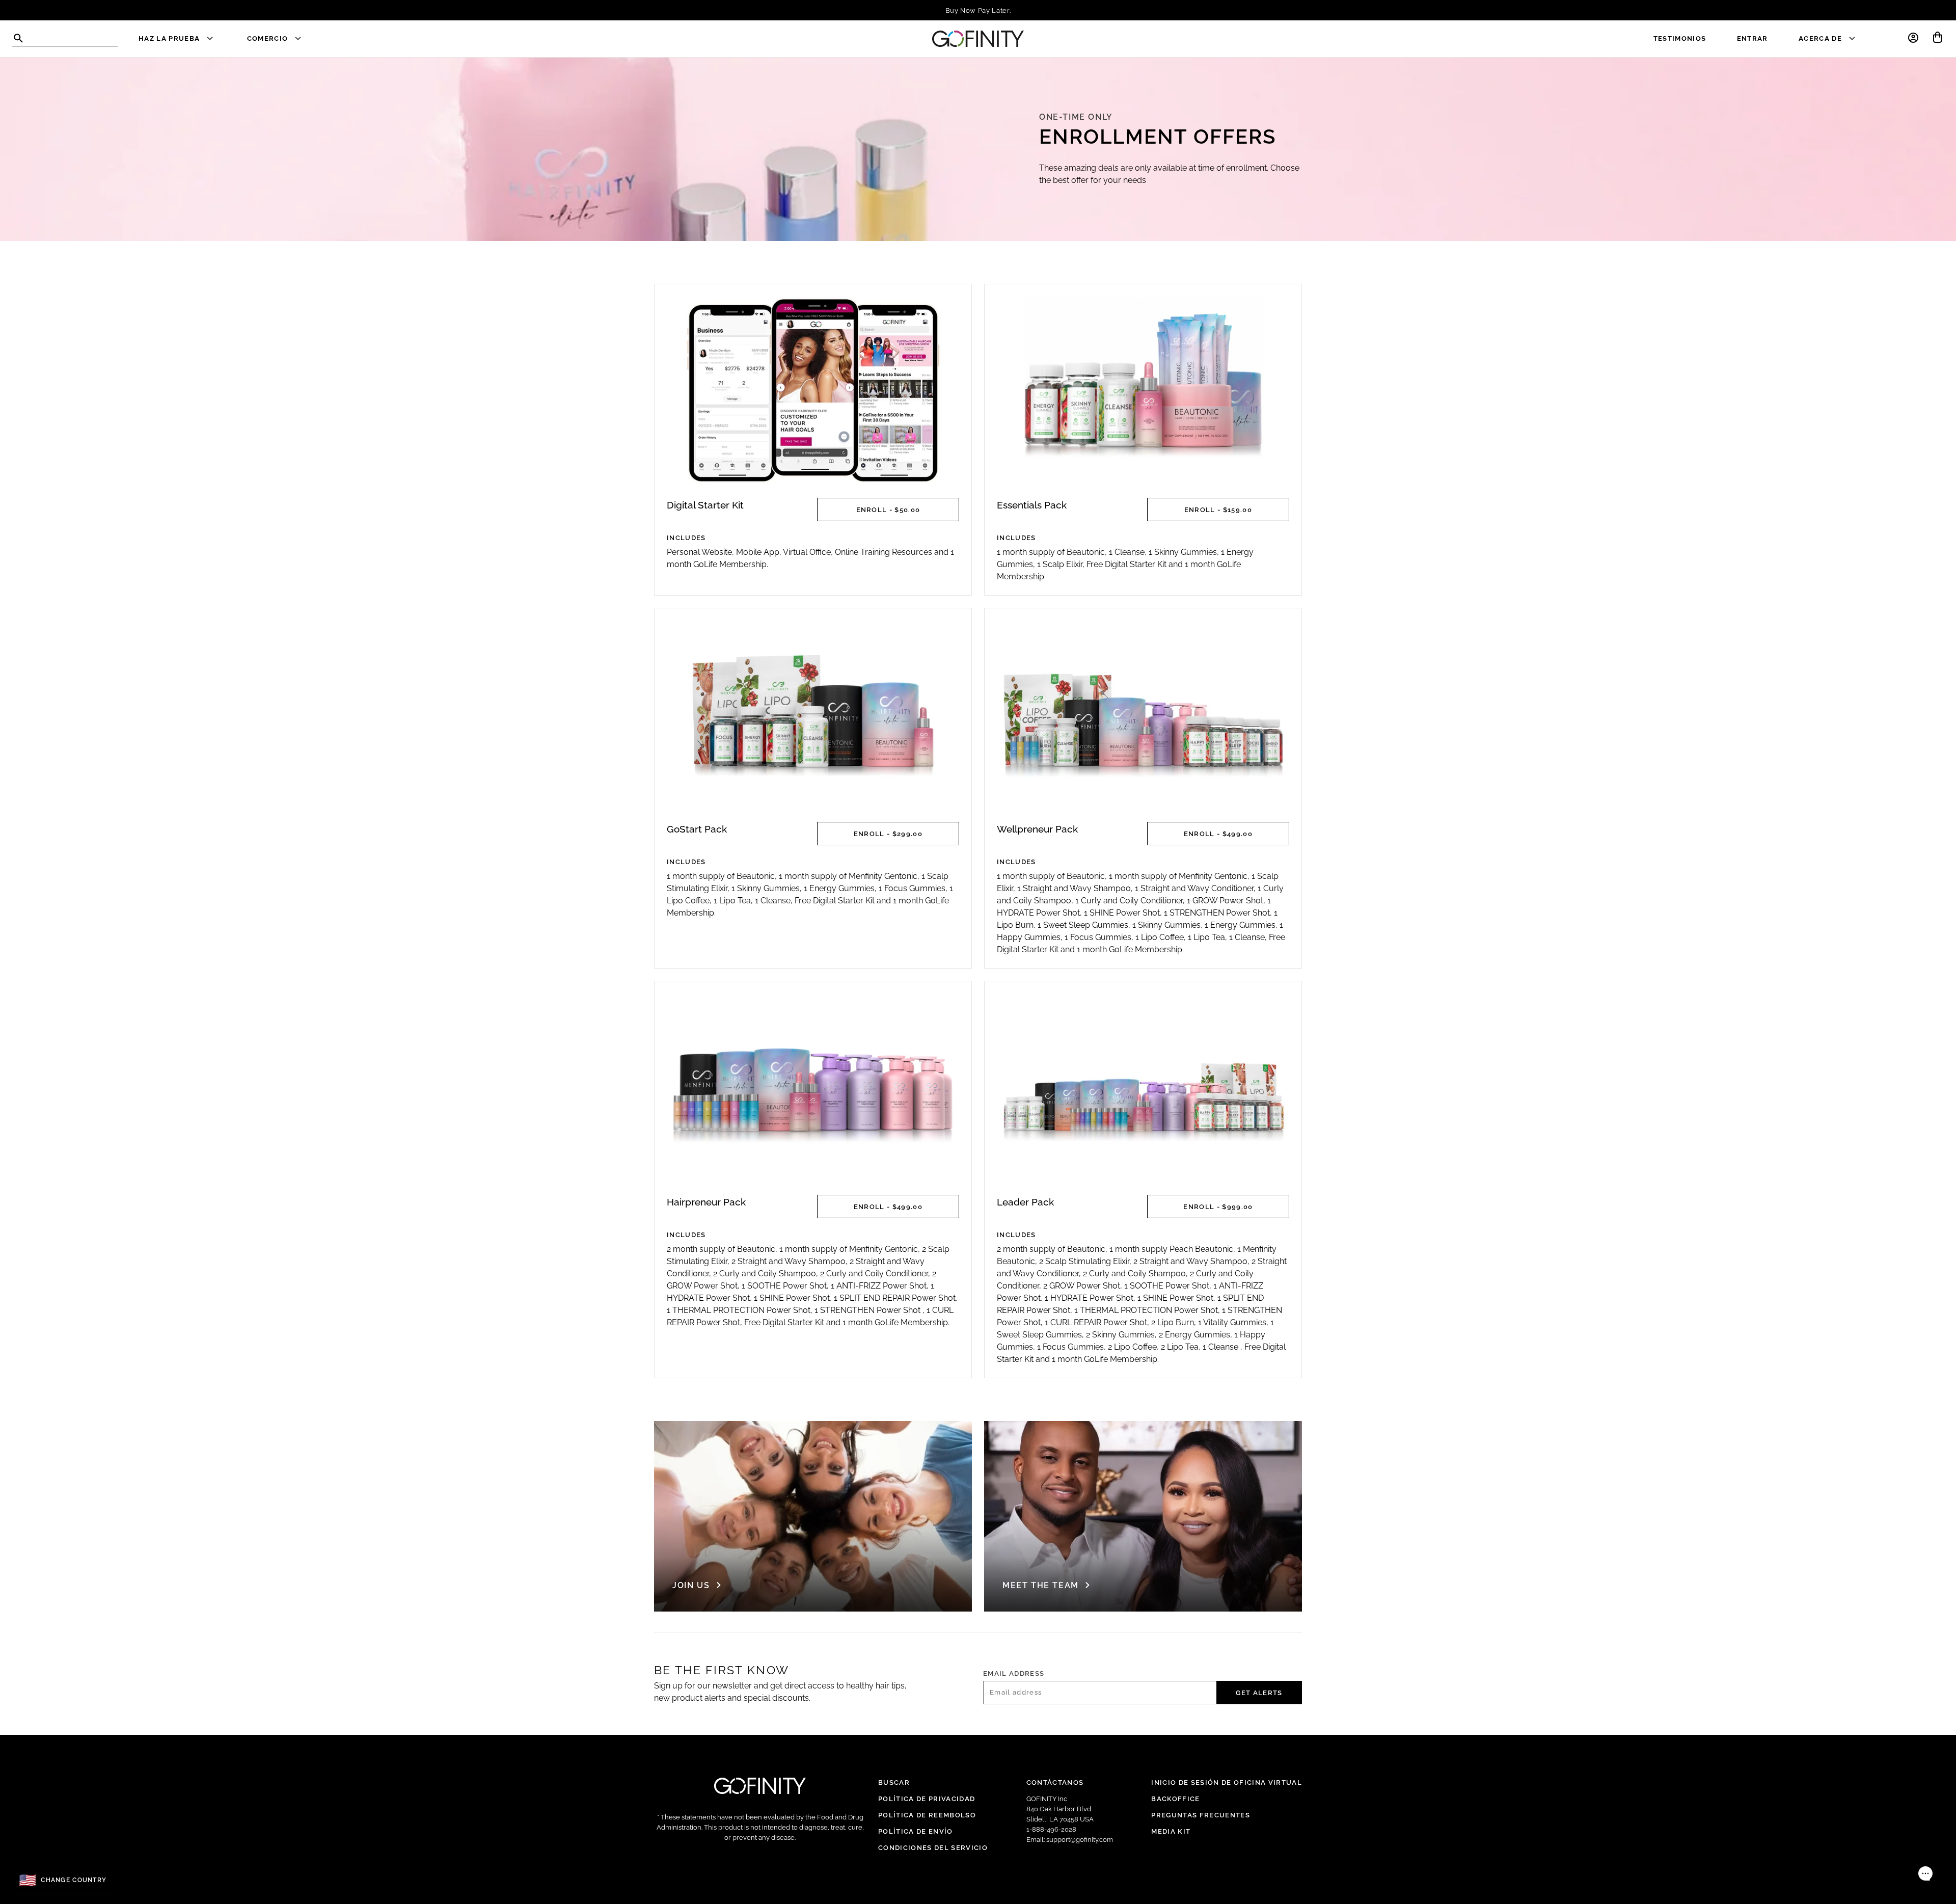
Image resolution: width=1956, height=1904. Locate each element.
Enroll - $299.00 (888, 834)
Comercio (268, 38)
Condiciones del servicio (933, 1847)
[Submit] (18, 38)
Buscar (894, 1782)
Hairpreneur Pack (706, 1202)
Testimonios (1680, 38)
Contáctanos (1055, 1782)
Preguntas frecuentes (1201, 1815)
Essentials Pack (1032, 505)
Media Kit (1171, 1831)
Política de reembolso (927, 1815)
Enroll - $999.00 (1218, 1206)
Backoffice (1175, 1799)
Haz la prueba (169, 38)
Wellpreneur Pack (1037, 829)
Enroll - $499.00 (1218, 834)
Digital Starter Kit (705, 505)
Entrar (1753, 38)
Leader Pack (1025, 1202)
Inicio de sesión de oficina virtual (1227, 1782)
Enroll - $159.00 (1218, 509)
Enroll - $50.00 (888, 509)
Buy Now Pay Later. (978, 10)
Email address (1014, 1673)
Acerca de (1820, 38)
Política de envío (916, 1831)
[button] (1913, 37)
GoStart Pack (697, 829)
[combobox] (65, 39)
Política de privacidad (927, 1799)
